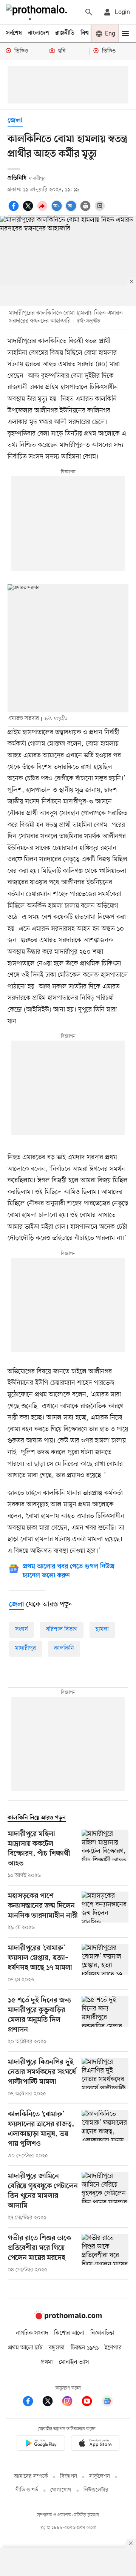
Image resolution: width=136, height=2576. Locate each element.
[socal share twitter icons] (29, 210)
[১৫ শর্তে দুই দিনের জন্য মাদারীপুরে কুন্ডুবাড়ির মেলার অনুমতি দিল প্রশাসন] (105, 2021)
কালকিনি (64, 1648)
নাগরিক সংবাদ (32, 2333)
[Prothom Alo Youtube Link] (91, 2402)
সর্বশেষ (14, 33)
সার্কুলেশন (100, 2476)
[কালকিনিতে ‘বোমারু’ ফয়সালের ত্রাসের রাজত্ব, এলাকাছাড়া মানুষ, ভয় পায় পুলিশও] (105, 2135)
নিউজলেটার (96, 2490)
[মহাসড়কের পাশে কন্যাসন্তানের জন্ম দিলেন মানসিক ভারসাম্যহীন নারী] (105, 1912)
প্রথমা (47, 2362)
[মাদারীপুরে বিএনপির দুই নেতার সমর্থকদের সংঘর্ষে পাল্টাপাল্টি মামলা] (105, 2078)
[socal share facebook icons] (15, 210)
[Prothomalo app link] (41, 2444)
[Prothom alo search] (89, 12)
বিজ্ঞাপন (69, 2476)
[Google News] (107, 2402)
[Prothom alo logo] (68, 2318)
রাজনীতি (65, 33)
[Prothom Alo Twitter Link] (51, 2402)
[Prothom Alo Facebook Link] (32, 2402)
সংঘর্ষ (22, 1629)
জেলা (15, 121)
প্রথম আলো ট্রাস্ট (25, 2348)
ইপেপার (113, 2348)
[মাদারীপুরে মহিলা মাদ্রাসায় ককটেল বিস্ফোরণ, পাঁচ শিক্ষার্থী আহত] (105, 1855)
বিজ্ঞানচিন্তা (102, 2333)
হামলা (102, 1629)
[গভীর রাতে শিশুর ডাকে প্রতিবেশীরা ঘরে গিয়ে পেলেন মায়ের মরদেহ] (105, 2254)
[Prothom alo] (38, 12)
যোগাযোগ (61, 2490)
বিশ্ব (85, 33)
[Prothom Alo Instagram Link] (71, 2402)
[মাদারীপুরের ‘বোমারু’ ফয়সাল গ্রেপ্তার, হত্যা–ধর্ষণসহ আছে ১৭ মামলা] (105, 1964)
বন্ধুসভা (57, 2348)
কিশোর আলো (69, 2333)
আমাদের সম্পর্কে (31, 2476)
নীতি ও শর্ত (27, 2490)
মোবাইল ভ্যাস (74, 2362)
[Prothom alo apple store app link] (95, 2444)
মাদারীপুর (25, 1648)
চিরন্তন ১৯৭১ (85, 2348)
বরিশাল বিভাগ (62, 1629)
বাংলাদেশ (39, 33)
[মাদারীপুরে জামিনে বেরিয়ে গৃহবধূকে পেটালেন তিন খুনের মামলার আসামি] (105, 2197)
